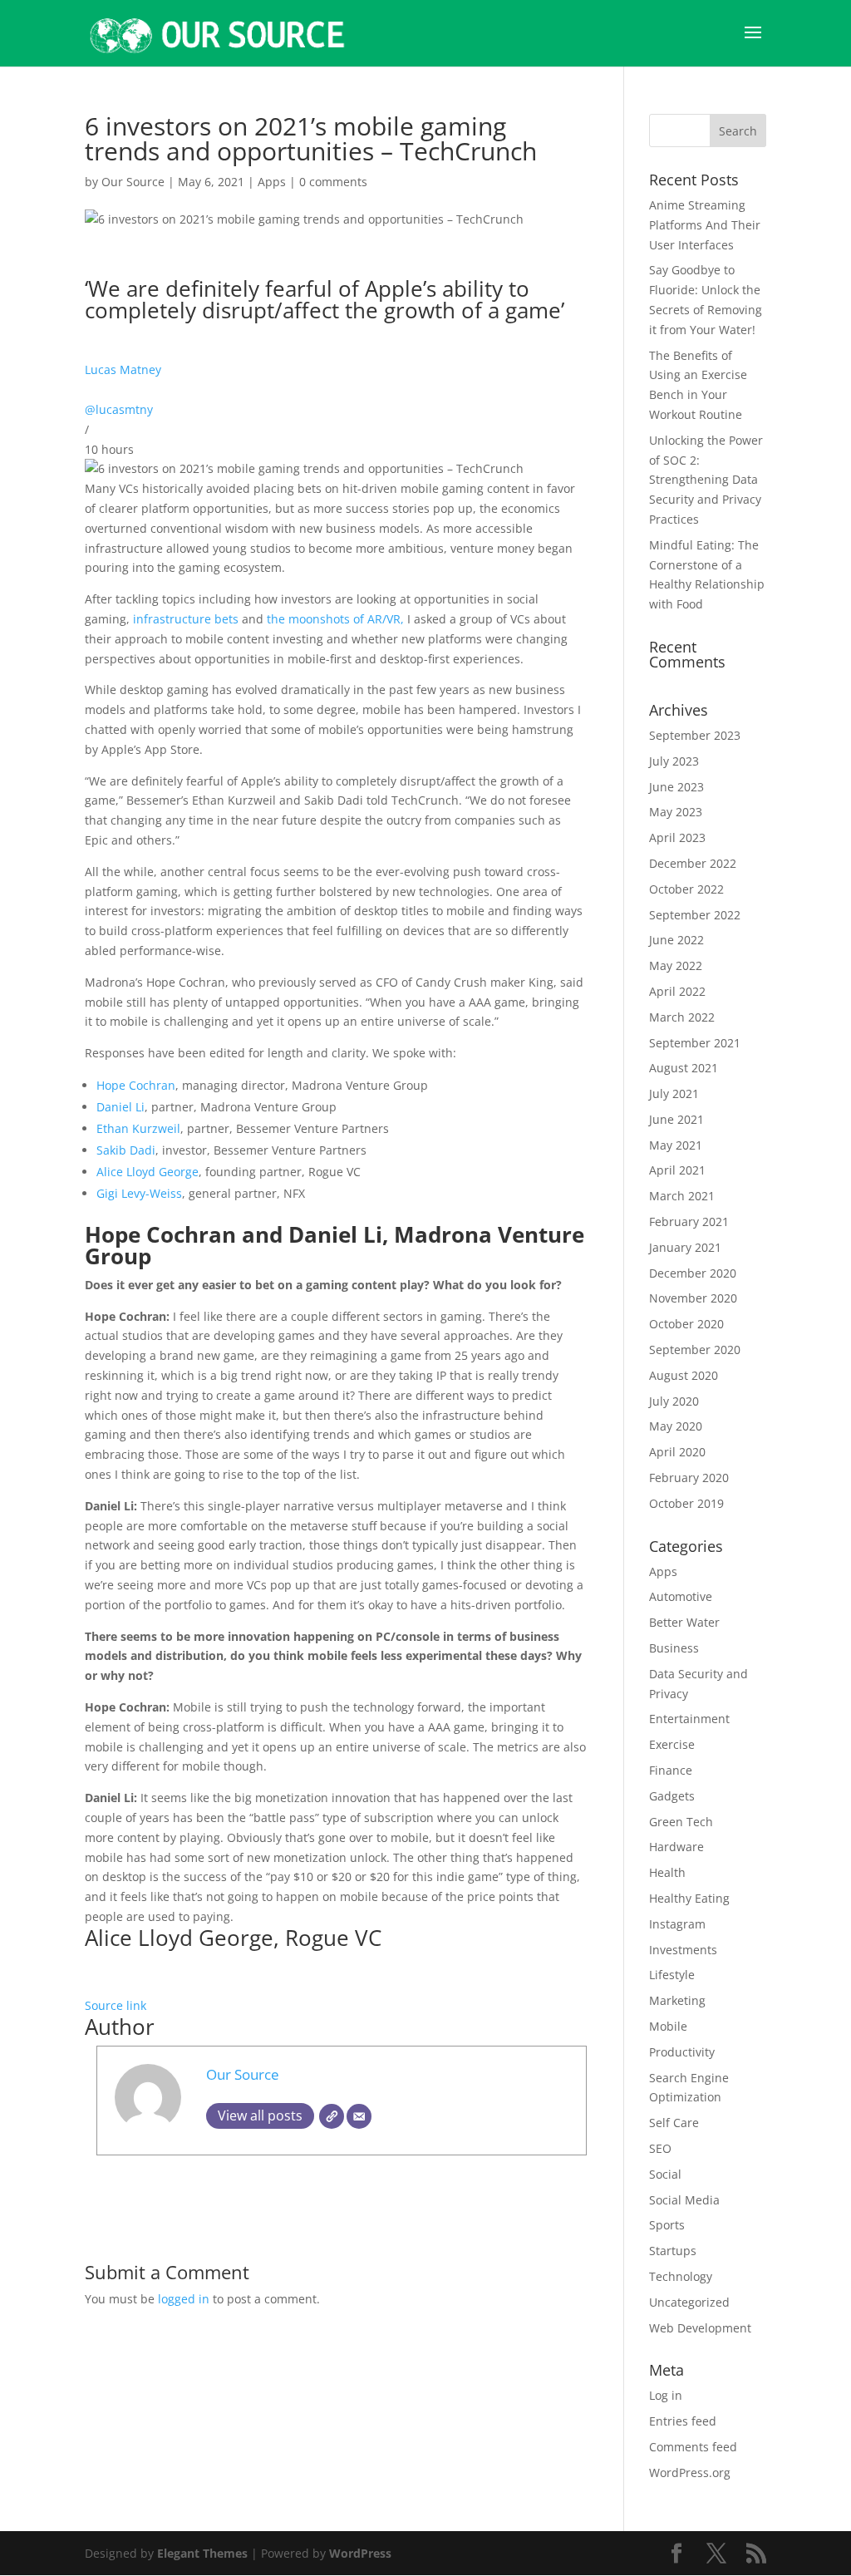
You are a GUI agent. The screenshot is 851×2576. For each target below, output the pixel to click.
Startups (673, 2251)
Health (667, 1872)
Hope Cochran (136, 1085)
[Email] (359, 2116)
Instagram (677, 1924)
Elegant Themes (202, 2553)
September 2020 (695, 1350)
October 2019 (686, 1503)
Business (674, 1648)
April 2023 (677, 837)
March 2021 (682, 1196)
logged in (184, 2299)
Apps (272, 182)
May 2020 (676, 1426)
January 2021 (685, 1247)
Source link (116, 2005)
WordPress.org (690, 2473)
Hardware (676, 1847)
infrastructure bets (184, 619)
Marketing (677, 2000)
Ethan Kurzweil (138, 1128)
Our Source (133, 182)
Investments (683, 1950)
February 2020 (689, 1478)
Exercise (672, 1744)
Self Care (674, 2123)
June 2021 (676, 1119)
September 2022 (695, 915)
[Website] (332, 2116)
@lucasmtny (119, 409)
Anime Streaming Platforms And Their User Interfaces (705, 225)
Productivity (682, 2052)
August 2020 (684, 1375)
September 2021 (695, 1043)
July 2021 (674, 1093)
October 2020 (686, 1324)
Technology (681, 2276)
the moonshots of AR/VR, (335, 619)
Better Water (684, 1622)
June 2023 (676, 787)
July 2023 (674, 761)
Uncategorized (689, 2302)
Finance (671, 1770)
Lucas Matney (123, 369)
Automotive (681, 1596)
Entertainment (689, 1719)
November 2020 (693, 1298)
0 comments (333, 182)
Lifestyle (672, 1975)
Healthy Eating (689, 1898)
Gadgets (672, 1796)
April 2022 (677, 991)
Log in (666, 2395)
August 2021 (684, 1068)
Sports (667, 2225)
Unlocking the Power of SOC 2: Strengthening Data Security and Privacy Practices (706, 480)
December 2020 (693, 1273)
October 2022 (686, 889)
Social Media (684, 2200)
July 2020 (674, 1401)
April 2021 (677, 1170)
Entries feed (683, 2421)
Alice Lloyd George (148, 1172)
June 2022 (676, 940)
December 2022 (693, 863)
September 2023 (695, 735)
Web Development (700, 2328)
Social (665, 2174)
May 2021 (676, 1145)
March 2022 (682, 1017)
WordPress (360, 2553)
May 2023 (676, 812)
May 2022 (676, 965)
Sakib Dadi (126, 1150)
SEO (660, 2148)
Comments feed (693, 2447)
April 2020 (677, 1452)
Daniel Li (121, 1107)
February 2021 (689, 1222)
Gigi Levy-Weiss (139, 1193)
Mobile (668, 2026)
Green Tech (681, 1822)
